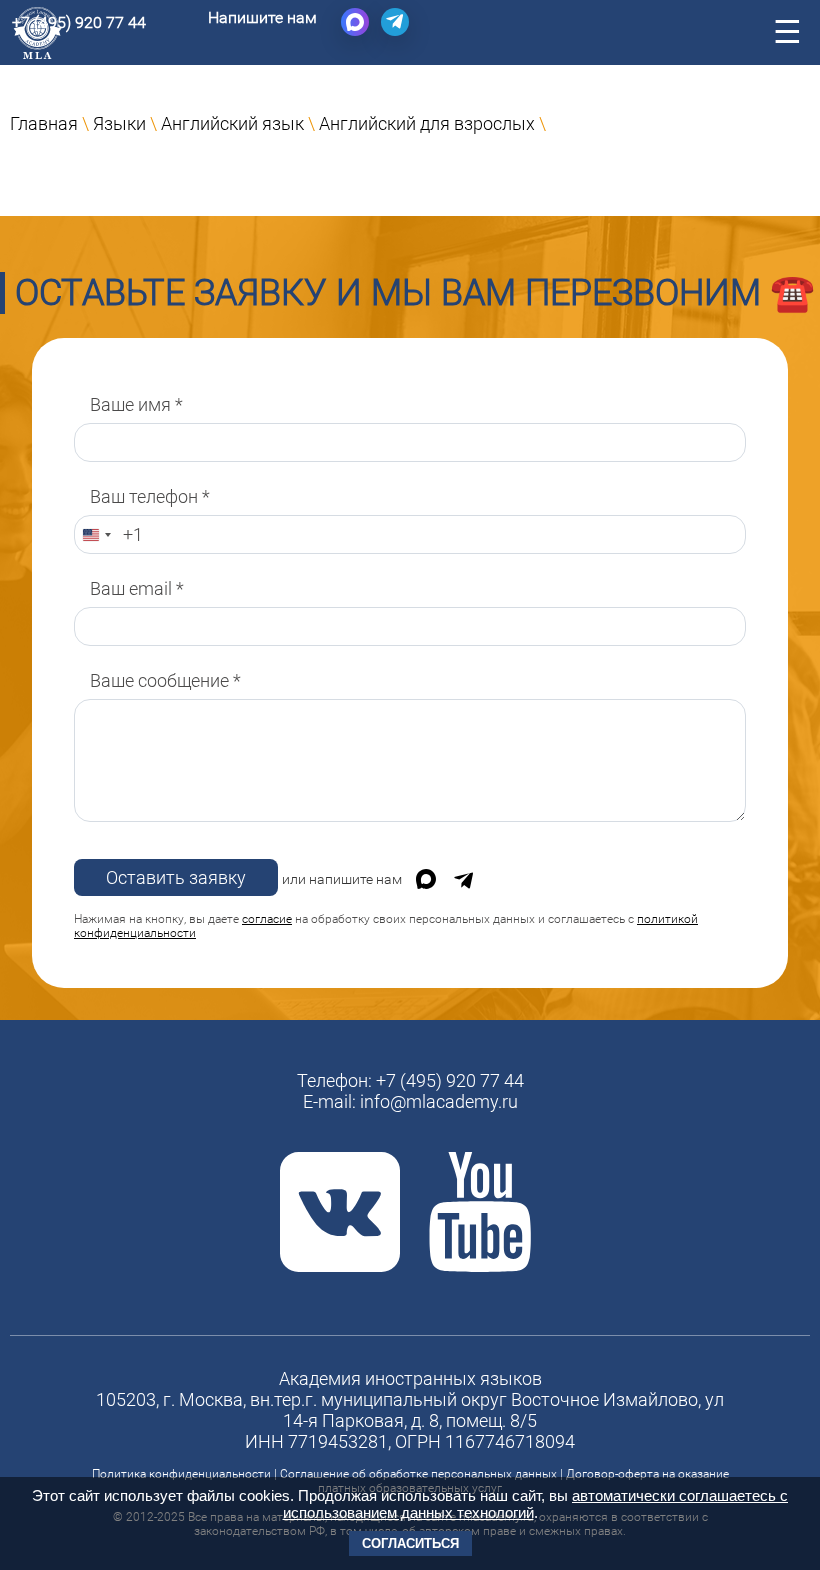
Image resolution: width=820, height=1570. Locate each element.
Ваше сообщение (165, 680)
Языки (119, 123)
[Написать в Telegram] (395, 22)
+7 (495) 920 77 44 (79, 22)
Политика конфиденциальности (181, 1474)
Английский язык (232, 123)
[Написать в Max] (355, 22)
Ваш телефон (150, 496)
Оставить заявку (176, 877)
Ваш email (137, 588)
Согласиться (410, 1543)
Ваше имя (136, 404)
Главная (44, 123)
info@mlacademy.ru (439, 1101)
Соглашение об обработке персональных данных (418, 1474)
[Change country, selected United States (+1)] (96, 534)
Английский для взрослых (427, 123)
